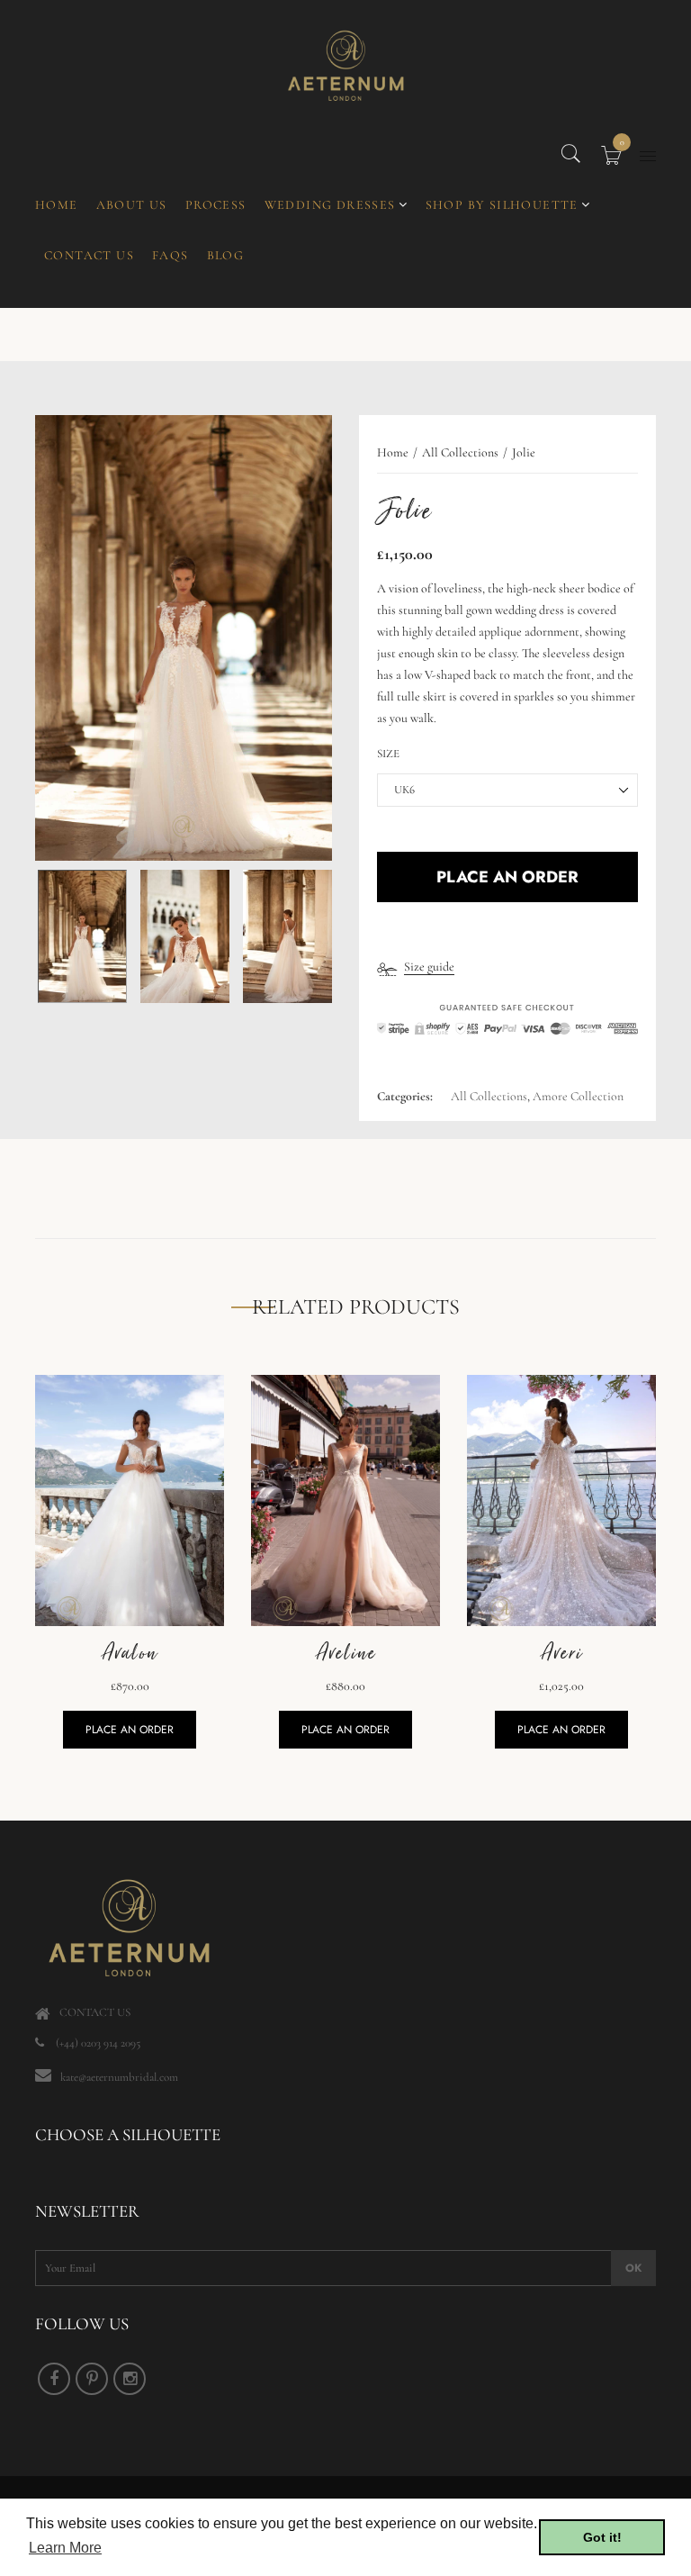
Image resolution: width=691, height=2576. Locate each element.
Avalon (130, 1653)
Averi (561, 1653)
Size (388, 754)
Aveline (346, 1653)
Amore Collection (578, 1096)
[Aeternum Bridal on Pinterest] (92, 2379)
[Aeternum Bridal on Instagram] (130, 2379)
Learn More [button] (65, 2548)
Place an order (130, 1730)
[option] (184, 638)
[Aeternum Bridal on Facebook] (54, 2379)
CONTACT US (95, 2012)
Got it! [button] (602, 2537)
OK (633, 2268)
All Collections (489, 1096)
